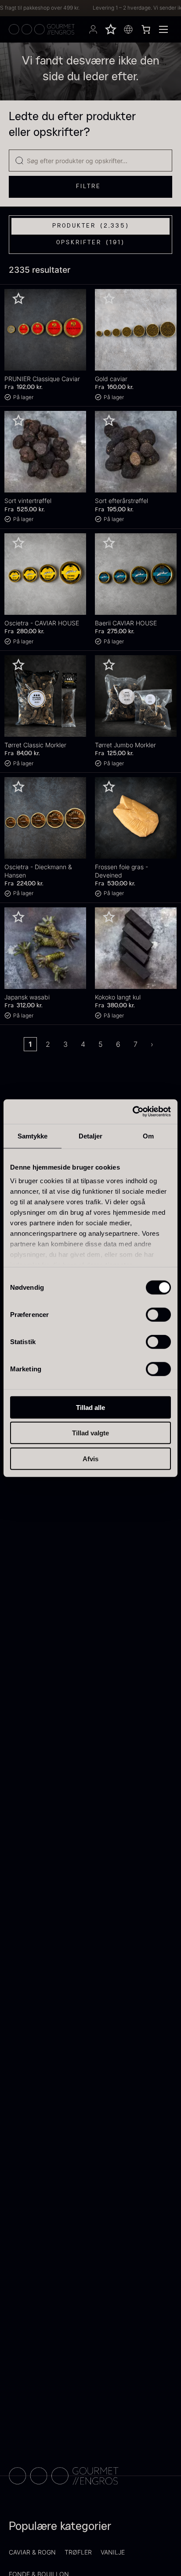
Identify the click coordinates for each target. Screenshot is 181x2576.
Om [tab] (148, 1136)
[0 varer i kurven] (146, 29)
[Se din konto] (93, 29)
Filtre (89, 186)
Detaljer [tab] (91, 1136)
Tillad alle (90, 1407)
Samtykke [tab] (33, 1136)
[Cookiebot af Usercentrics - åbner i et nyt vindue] (132, 1112)
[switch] (158, 1314)
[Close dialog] (168, 2493)
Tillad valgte (90, 1433)
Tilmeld (62, 2556)
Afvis (90, 1458)
